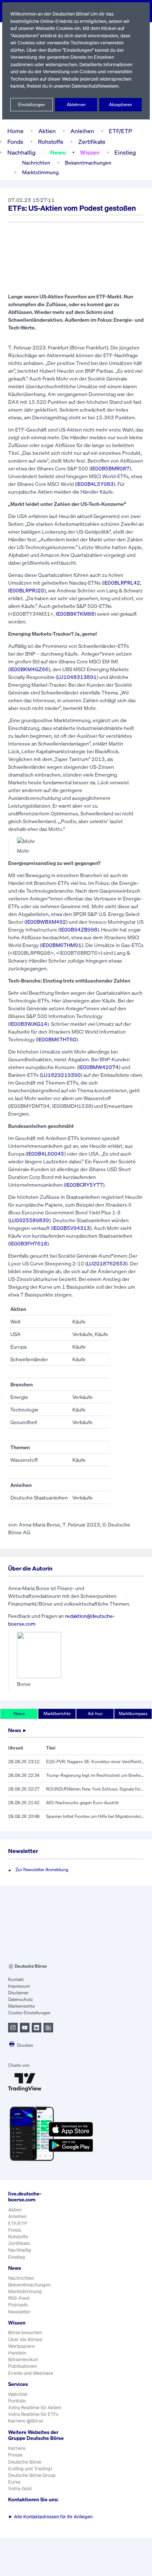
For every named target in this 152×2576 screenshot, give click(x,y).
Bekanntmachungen (88, 163)
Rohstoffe (51, 142)
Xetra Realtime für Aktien (35, 2408)
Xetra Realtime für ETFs (33, 2414)
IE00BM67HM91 (61, 945)
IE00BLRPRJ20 (26, 590)
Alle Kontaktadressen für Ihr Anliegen (50, 2517)
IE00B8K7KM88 (75, 614)
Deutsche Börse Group (32, 2475)
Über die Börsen (25, 2340)
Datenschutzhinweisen (95, 86)
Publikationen (23, 2366)
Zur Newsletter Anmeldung (42, 1870)
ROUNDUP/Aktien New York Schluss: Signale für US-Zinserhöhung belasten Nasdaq (95, 1789)
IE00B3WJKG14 (28, 1024)
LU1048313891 (77, 677)
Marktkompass (133, 1713)
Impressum (19, 1986)
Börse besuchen (25, 2332)
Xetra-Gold (20, 2489)
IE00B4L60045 (46, 1154)
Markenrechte (21, 2006)
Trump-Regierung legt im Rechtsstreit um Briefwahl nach (95, 1775)
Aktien (47, 131)
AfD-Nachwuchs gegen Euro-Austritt (82, 1803)
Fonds (15, 142)
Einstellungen (32, 104)
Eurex (14, 2482)
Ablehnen (76, 104)
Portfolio (17, 2401)
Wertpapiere (21, 2346)
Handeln (17, 2353)
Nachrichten (36, 163)
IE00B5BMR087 (110, 468)
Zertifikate (92, 142)
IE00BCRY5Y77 (84, 1185)
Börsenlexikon (23, 2359)
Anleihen (82, 131)
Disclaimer (18, 1993)
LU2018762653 (106, 1263)
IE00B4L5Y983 (95, 484)
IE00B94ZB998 (79, 929)
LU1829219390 (61, 1075)
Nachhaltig (21, 152)
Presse (15, 2455)
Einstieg (125, 152)
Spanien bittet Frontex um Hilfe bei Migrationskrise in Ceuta (95, 1816)
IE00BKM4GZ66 (29, 669)
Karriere (17, 2448)
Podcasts (18, 2305)
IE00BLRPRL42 (122, 583)
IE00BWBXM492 (46, 922)
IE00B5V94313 (71, 1228)
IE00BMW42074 (99, 1067)
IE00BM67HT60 (57, 1039)
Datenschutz (20, 1999)
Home (15, 131)
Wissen (90, 152)
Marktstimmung (40, 172)
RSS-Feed (19, 2298)
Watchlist (18, 2394)
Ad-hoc (95, 1713)
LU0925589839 (29, 1220)
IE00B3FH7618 (28, 1243)
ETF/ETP (120, 131)
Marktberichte (57, 1713)
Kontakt (16, 1979)
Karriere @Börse (26, 2421)
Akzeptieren (120, 104)
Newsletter (19, 2312)
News (58, 152)
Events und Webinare (31, 2373)
